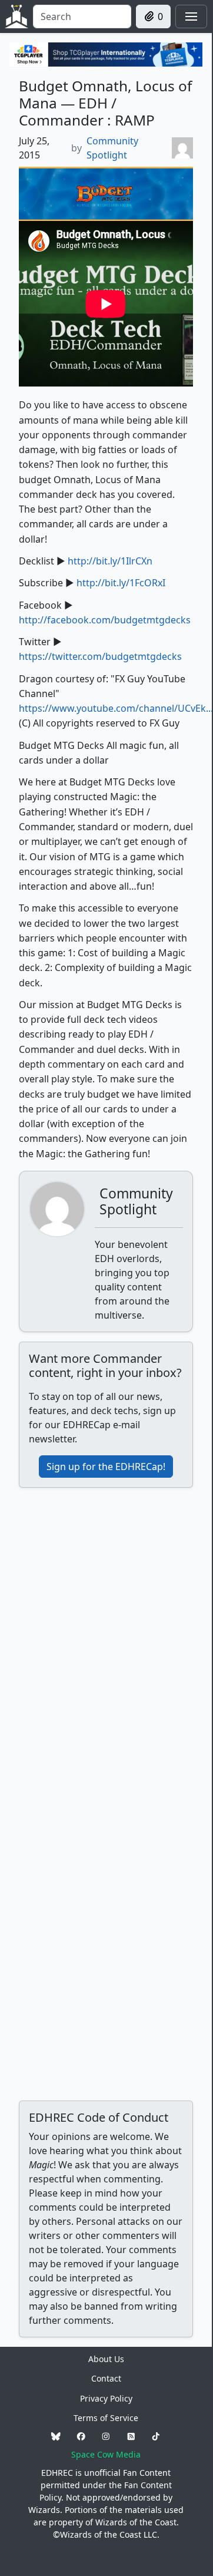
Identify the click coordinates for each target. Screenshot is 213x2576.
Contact (106, 2378)
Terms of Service (106, 2418)
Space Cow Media (106, 2454)
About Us (106, 2359)
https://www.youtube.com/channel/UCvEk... (116, 708)
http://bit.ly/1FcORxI (121, 583)
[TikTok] (156, 2436)
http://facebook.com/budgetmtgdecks (105, 620)
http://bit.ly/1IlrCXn (110, 561)
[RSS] (131, 2436)
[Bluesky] (56, 2436)
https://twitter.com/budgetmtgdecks (100, 656)
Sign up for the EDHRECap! (106, 1467)
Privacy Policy (106, 2398)
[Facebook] (81, 2436)
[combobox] (82, 16)
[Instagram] (106, 2436)
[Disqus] (106, 1644)
